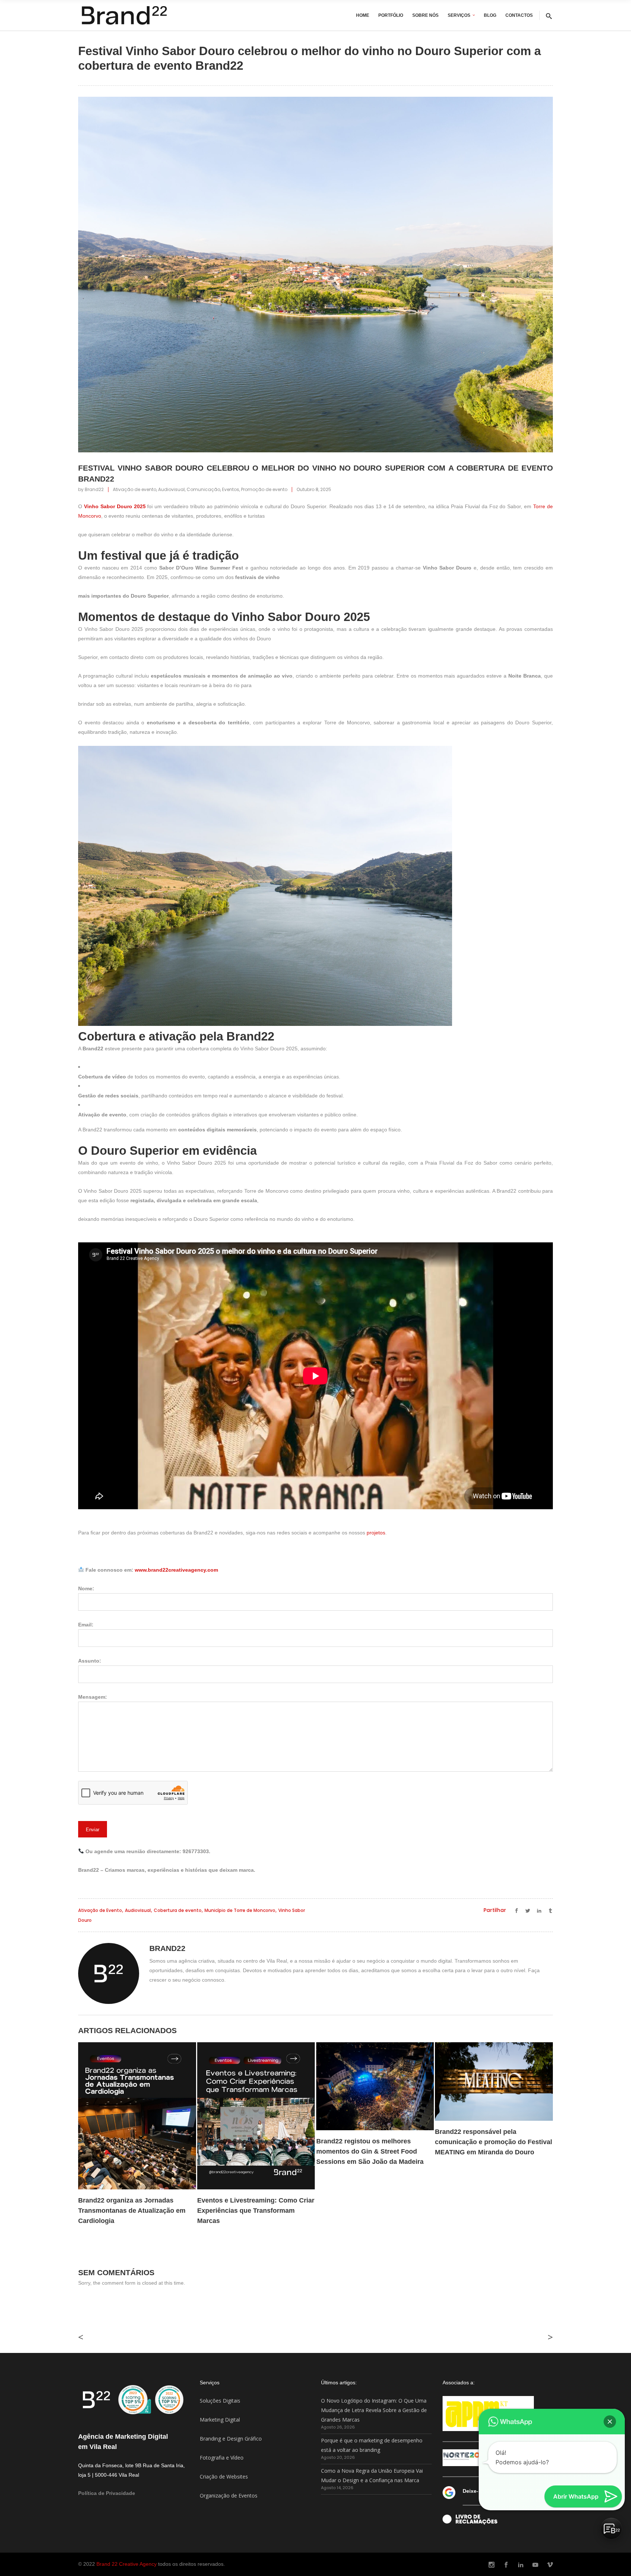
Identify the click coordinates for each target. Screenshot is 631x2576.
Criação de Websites (224, 2477)
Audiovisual (171, 489)
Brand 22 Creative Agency (127, 2564)
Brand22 (94, 489)
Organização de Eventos (229, 2495)
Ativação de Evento (100, 1910)
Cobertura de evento (178, 1910)
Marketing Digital (220, 2420)
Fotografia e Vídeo (222, 2458)
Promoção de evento (264, 489)
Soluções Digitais (220, 2401)
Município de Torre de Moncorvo (240, 1910)
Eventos (231, 489)
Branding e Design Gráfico (231, 2439)
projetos (376, 1533)
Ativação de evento (135, 489)
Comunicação (203, 489)
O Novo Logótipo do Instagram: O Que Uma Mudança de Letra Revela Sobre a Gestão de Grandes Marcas (374, 2410)
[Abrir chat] (611, 2529)
